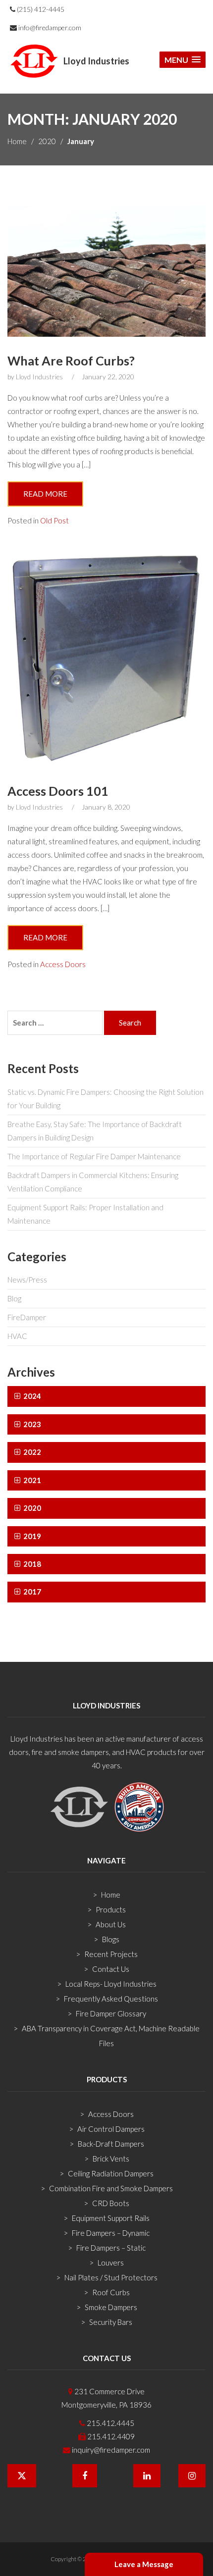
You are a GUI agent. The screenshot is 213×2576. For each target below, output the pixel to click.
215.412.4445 (110, 2423)
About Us (111, 1924)
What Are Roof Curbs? (71, 361)
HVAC (17, 1336)
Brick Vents (111, 2159)
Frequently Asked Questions (111, 1999)
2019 (31, 1536)
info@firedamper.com (49, 27)
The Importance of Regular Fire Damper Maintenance (94, 1156)
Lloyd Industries (39, 377)
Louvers (111, 2263)
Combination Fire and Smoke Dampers (111, 2188)
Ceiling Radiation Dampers (111, 2173)
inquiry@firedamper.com (110, 2450)
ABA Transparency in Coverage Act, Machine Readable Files (111, 2036)
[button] (183, 60)
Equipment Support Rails (111, 2218)
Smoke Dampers (111, 2307)
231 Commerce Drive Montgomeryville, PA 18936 (106, 2398)
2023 (31, 1424)
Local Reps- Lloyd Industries (111, 1984)
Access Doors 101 (58, 791)
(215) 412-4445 (40, 9)
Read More (45, 494)
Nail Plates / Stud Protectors (111, 2277)
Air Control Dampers (111, 2129)
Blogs (111, 1939)
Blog (14, 1298)
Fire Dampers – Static (111, 2248)
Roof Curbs (111, 2292)
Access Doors (63, 964)
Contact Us (111, 1969)
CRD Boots (111, 2203)
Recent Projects (111, 1954)
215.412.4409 (110, 2436)
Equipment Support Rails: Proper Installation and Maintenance (85, 1214)
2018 (31, 1564)
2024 (31, 1396)
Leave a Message (144, 2564)
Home (17, 141)
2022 (31, 1452)
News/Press (27, 1280)
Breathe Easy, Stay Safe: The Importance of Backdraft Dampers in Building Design (95, 1131)
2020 (47, 141)
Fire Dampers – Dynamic (111, 2233)
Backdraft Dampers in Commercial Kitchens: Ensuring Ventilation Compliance (93, 1182)
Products (111, 1909)
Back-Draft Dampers (111, 2144)
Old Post (54, 520)
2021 (31, 1480)
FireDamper (27, 1317)
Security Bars (111, 2322)
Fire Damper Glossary (111, 2013)
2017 (31, 1592)
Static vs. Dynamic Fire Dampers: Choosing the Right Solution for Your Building (106, 1099)
